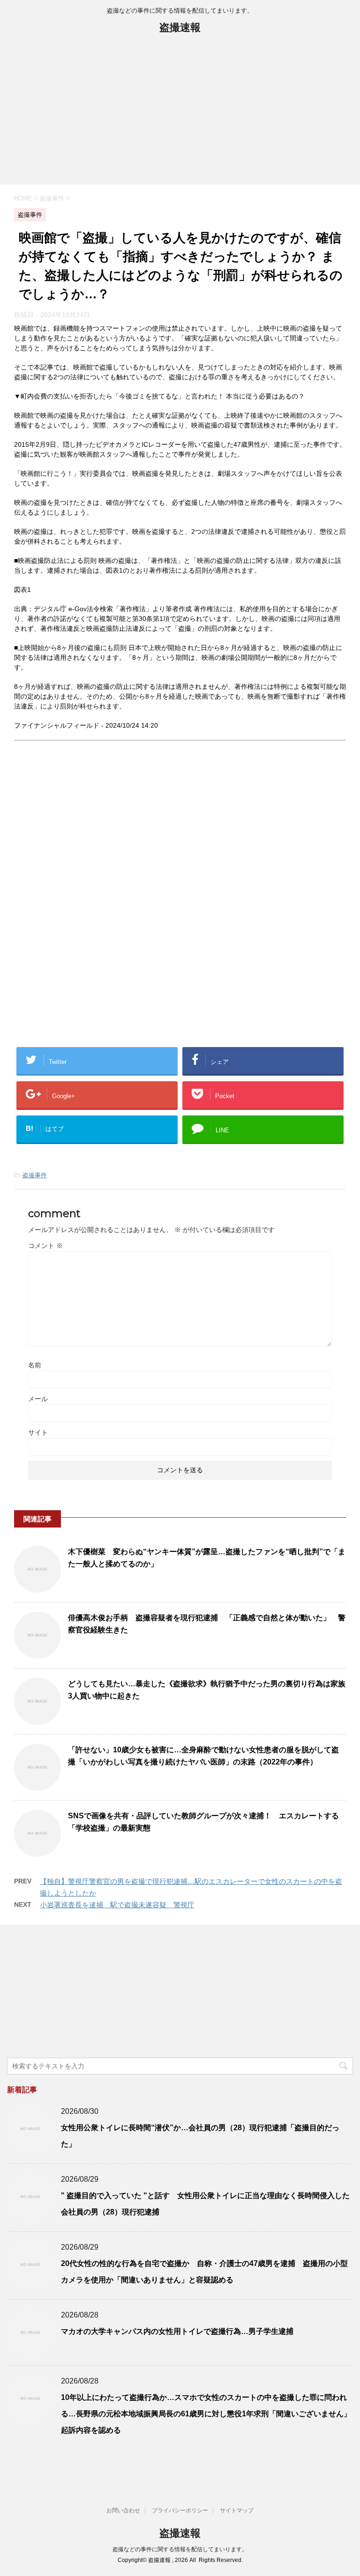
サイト (38, 1432)
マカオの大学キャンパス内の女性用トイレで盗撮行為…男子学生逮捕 (177, 2331)
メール (38, 1399)
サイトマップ (237, 2510)
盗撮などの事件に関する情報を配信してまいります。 (180, 2549)
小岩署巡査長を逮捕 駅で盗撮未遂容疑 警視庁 (117, 1905)
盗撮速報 (180, 27)
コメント (45, 1246)
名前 (35, 1365)
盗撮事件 (35, 1175)
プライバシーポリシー (180, 2510)
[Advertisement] (180, 114)
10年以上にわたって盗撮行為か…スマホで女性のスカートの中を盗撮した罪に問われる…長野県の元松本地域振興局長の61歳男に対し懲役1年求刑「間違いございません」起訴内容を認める (206, 2414)
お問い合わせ (123, 2510)
